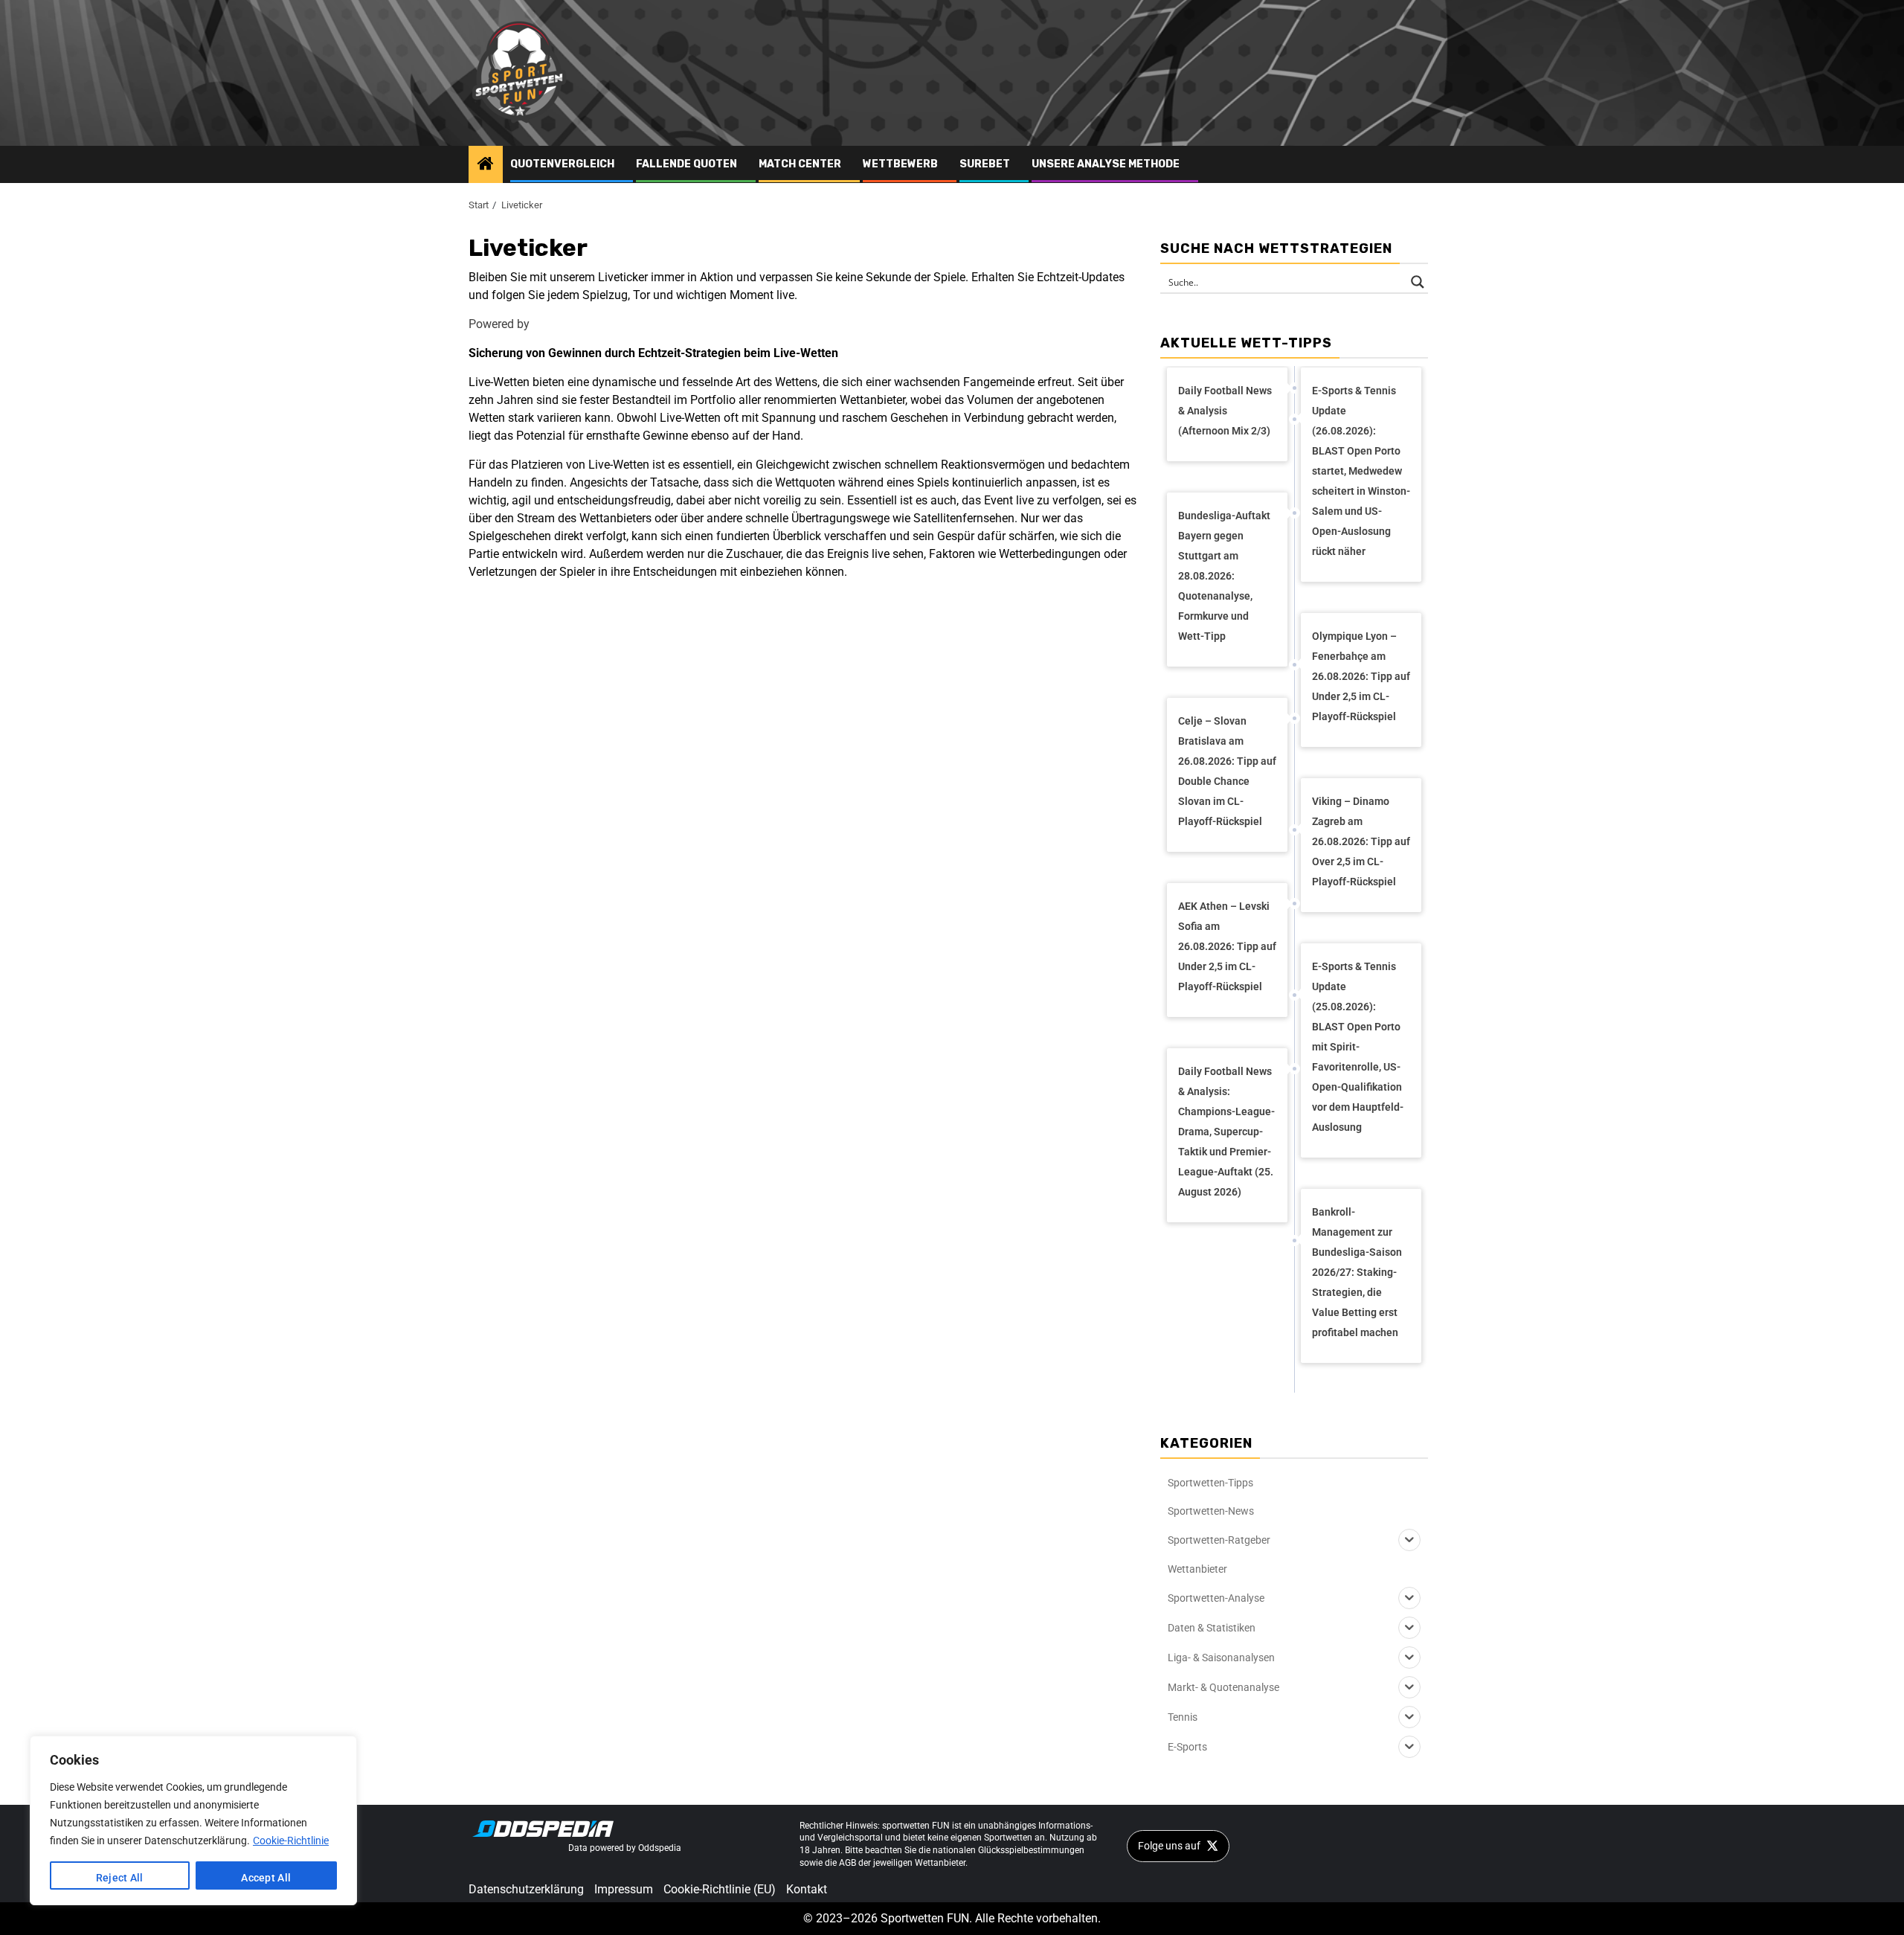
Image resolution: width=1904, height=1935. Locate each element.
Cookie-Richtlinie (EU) (720, 1889)
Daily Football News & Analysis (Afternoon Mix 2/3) (1225, 411)
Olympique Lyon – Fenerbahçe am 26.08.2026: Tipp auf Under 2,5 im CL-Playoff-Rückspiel (1361, 676)
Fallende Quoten (686, 164)
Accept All (266, 1878)
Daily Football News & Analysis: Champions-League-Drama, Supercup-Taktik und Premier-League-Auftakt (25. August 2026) (1226, 1132)
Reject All (120, 1878)
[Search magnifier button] (1418, 282)
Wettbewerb (900, 164)
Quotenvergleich (562, 164)
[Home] (486, 165)
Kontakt (807, 1889)
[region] (193, 1820)
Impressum (624, 1889)
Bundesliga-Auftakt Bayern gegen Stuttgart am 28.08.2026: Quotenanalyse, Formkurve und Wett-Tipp (1224, 576)
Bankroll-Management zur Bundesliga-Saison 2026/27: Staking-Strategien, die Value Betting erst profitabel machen (1357, 1272)
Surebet (985, 164)
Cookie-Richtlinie (291, 1841)
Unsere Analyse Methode (1106, 164)
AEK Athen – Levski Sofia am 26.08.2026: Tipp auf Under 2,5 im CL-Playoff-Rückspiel (1227, 946)
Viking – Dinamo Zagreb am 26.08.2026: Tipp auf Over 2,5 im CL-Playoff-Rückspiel (1361, 841)
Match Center (800, 164)
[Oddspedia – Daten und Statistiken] (543, 1828)
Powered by (499, 324)
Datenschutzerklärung (526, 1889)
